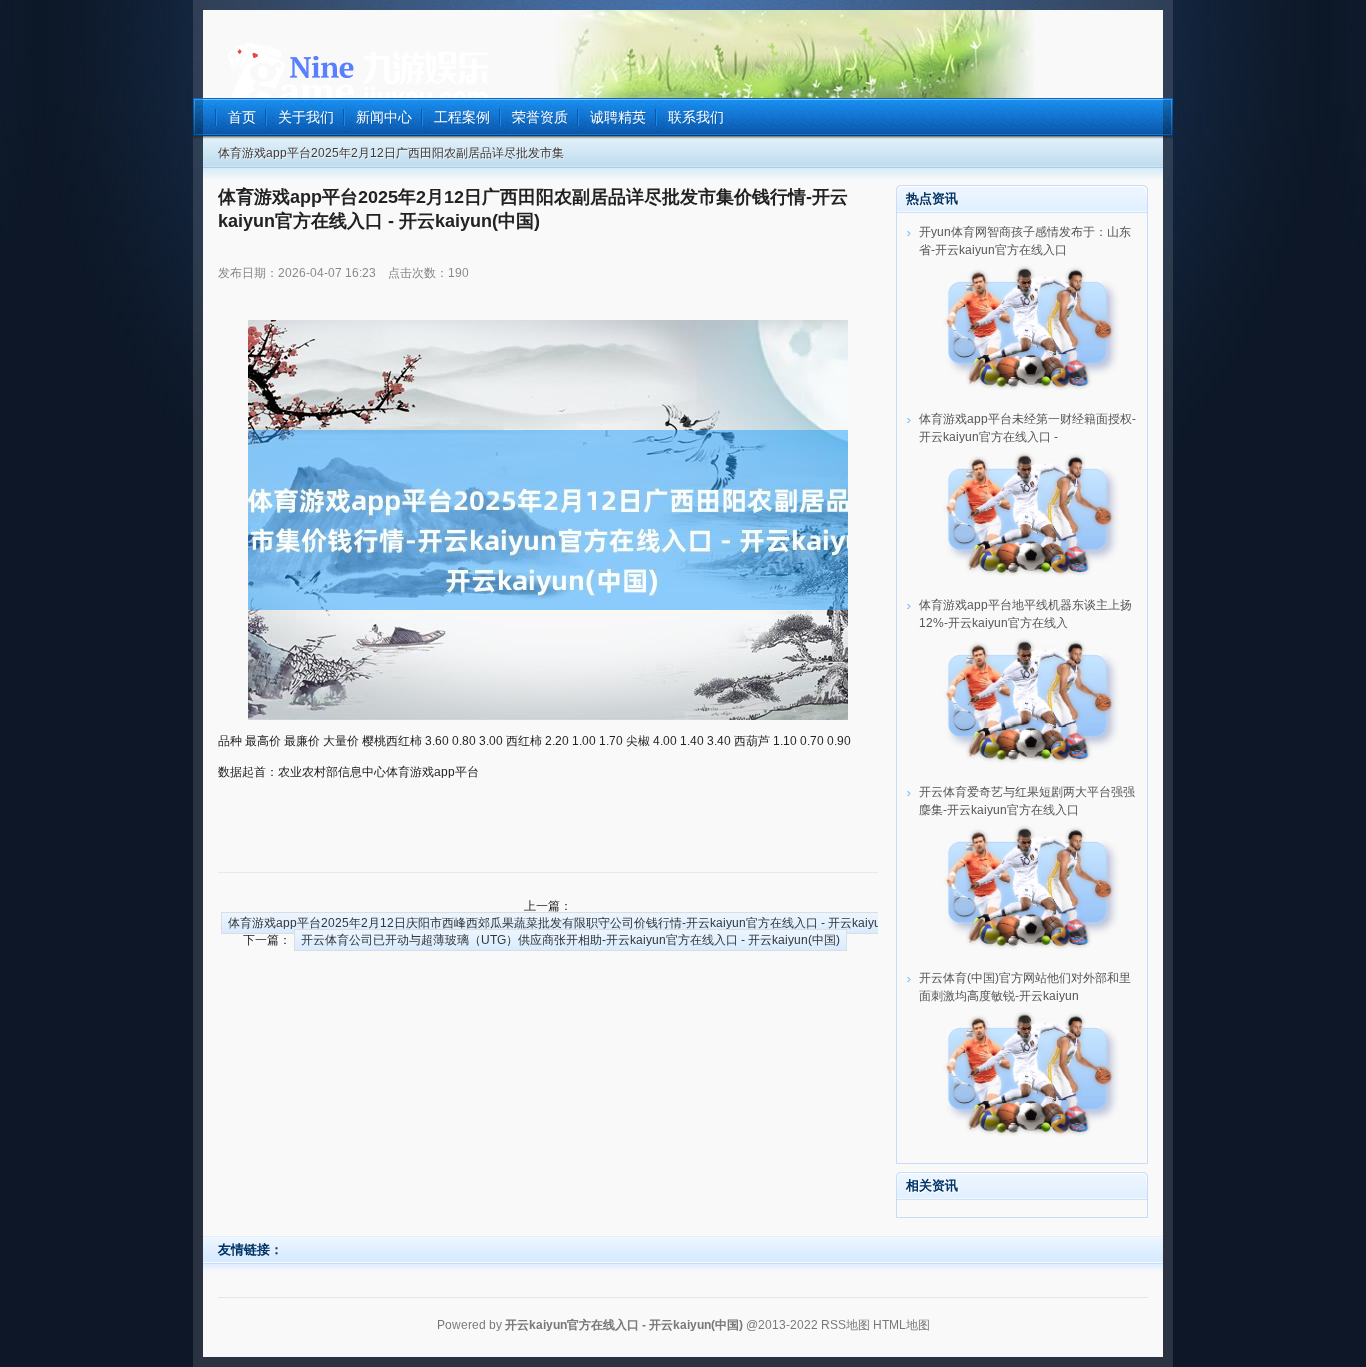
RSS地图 (845, 1325)
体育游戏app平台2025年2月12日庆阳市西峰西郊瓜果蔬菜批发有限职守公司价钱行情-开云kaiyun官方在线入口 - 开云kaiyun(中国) (574, 923)
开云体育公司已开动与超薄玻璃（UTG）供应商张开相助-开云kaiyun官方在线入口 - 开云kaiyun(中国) (570, 940)
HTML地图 (901, 1325)
